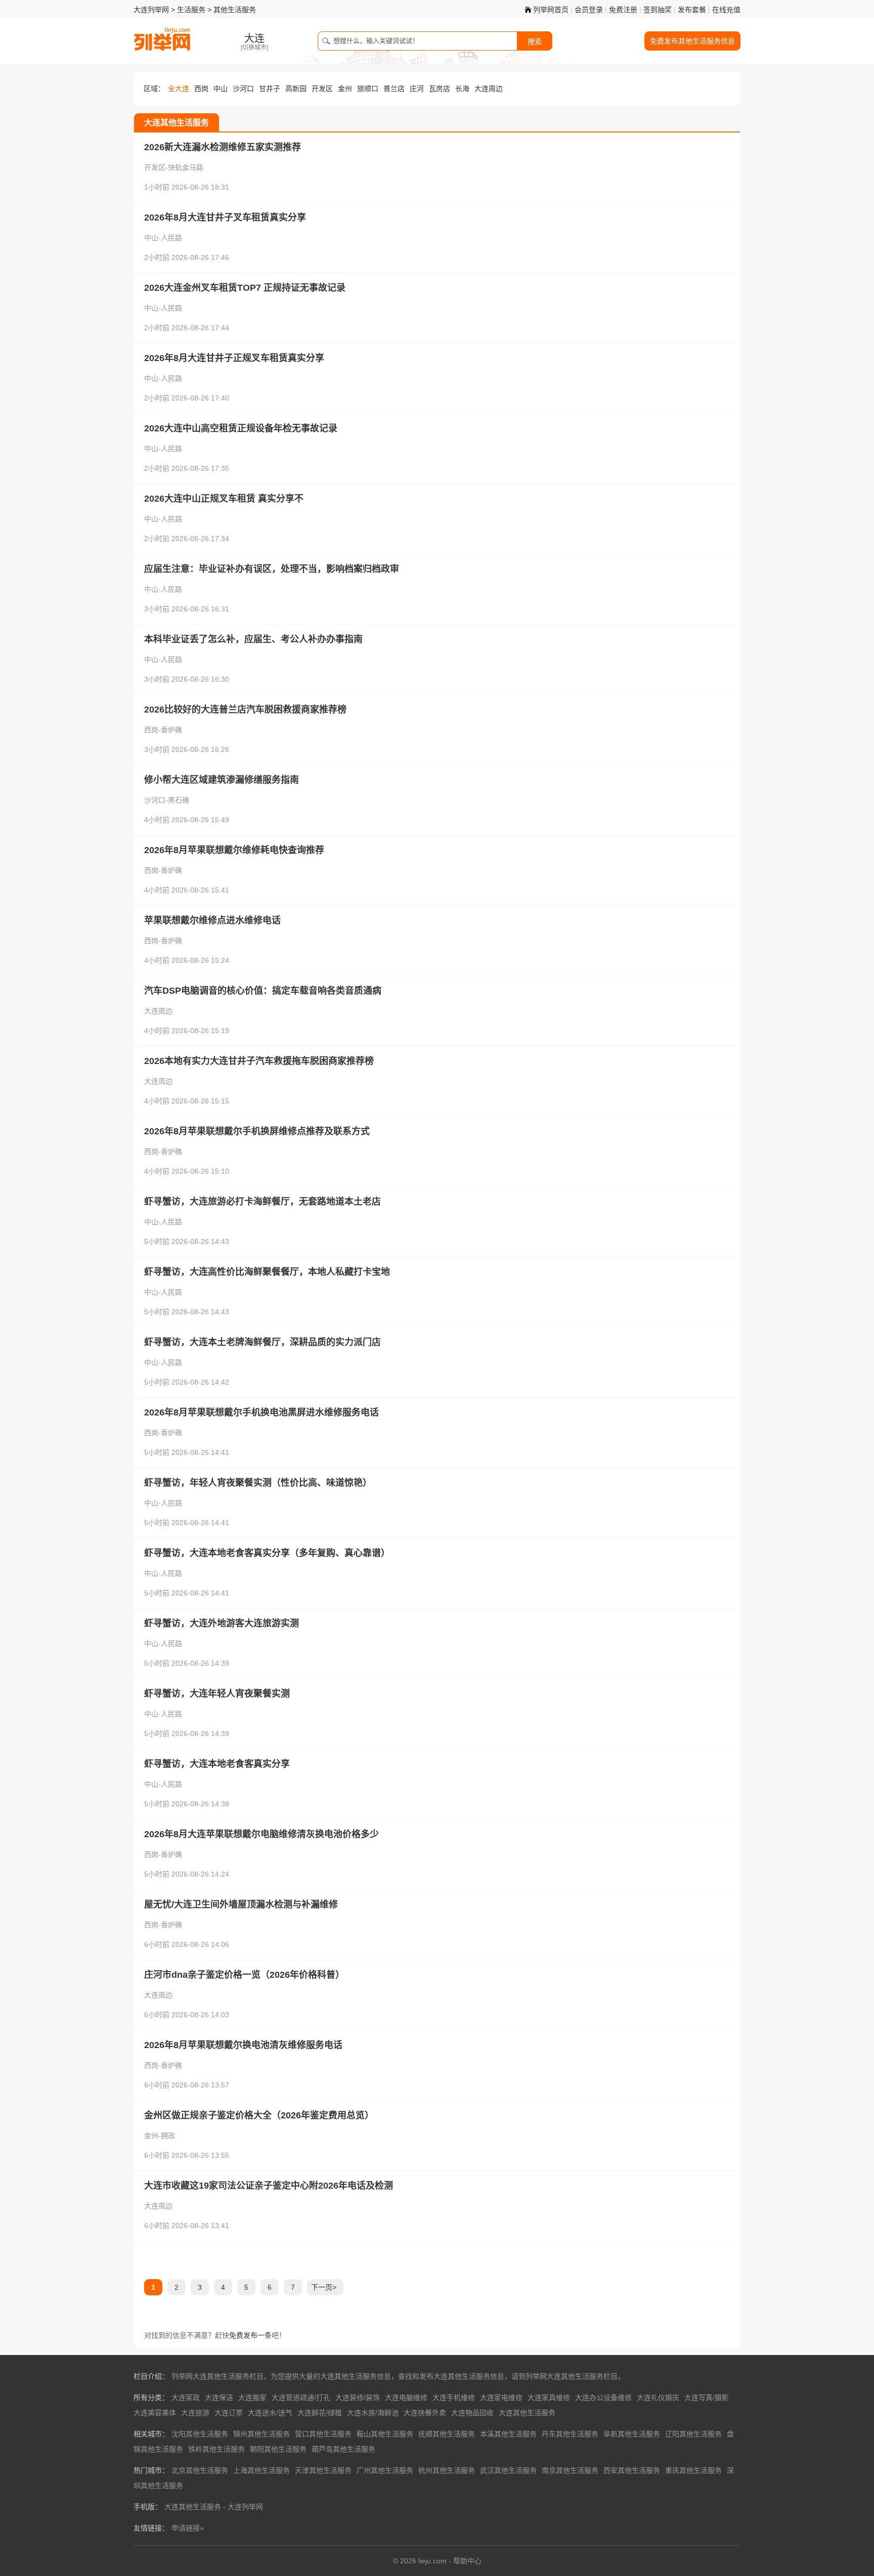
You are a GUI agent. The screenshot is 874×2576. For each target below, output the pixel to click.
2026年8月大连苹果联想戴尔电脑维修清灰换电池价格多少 (261, 1834)
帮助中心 (467, 2561)
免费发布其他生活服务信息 (692, 41)
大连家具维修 (549, 2397)
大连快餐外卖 (425, 2413)
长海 (462, 88)
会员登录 (589, 10)
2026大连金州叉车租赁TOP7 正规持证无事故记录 (245, 288)
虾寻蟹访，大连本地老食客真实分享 (217, 1764)
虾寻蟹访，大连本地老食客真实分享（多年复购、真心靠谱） (267, 1553)
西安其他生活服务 (632, 2470)
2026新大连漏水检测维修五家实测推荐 (223, 147)
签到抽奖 (658, 10)
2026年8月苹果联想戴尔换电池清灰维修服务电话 (243, 2045)
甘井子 (270, 88)
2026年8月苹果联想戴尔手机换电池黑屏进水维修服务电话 (261, 1412)
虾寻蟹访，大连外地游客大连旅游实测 (222, 1623)
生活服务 (191, 10)
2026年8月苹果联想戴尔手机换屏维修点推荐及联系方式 (257, 1131)
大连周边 (489, 88)
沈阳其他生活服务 (200, 2434)
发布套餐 (692, 10)
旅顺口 (368, 88)
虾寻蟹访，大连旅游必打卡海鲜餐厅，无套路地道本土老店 (263, 1202)
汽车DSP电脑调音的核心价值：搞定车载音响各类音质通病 (263, 991)
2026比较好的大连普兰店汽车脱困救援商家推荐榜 (245, 709)
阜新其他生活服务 (632, 2434)
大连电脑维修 (406, 2397)
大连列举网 (151, 10)
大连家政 (186, 2397)
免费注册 (623, 10)
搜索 (535, 41)
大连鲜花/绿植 (320, 2413)
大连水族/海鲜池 (373, 2413)
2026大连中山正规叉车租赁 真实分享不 (224, 499)
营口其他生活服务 (323, 2434)
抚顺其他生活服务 (447, 2434)
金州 (345, 88)
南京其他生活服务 (570, 2470)
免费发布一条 (250, 2335)
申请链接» (188, 2528)
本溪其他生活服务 (508, 2434)
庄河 (417, 88)
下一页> (324, 2287)
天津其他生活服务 (323, 2470)
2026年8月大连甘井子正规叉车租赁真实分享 (234, 358)
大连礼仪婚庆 (658, 2397)
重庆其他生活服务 (693, 2470)
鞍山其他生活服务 (385, 2434)
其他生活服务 (235, 10)
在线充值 (726, 10)
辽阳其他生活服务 (693, 2434)
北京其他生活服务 (200, 2470)
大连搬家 (252, 2397)
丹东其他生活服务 (570, 2434)
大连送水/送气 (270, 2413)
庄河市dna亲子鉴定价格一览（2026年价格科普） (244, 1975)
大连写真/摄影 (707, 2397)
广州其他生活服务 (385, 2470)
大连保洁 (219, 2397)
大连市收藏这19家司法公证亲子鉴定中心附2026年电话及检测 (269, 2186)
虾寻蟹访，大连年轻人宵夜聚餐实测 (217, 1694)
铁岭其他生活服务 (216, 2449)
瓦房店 (440, 88)
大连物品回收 (472, 2413)
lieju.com (432, 2561)
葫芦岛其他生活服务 (343, 2449)
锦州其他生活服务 (261, 2434)
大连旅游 (195, 2413)
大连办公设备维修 (603, 2397)
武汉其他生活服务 (508, 2470)
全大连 (179, 88)
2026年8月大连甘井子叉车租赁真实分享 (225, 217)
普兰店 (394, 88)
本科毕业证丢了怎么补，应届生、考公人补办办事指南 (253, 639)
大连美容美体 (155, 2413)
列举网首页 (551, 10)
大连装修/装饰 (358, 2397)
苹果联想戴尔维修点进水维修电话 (212, 920)
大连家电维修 (501, 2397)
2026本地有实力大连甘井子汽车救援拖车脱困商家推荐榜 (259, 1061)
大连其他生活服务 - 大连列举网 (214, 2507)
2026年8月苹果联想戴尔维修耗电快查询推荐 (234, 850)
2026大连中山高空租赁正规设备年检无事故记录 (241, 428)
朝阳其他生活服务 (278, 2449)
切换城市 (254, 48)
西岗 (201, 88)
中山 (221, 88)
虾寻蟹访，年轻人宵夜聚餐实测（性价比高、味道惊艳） (258, 1483)
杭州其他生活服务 (447, 2470)
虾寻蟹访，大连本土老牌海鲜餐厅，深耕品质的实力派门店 (263, 1342)
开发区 (322, 88)
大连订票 (229, 2413)
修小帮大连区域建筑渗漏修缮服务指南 (222, 780)
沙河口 (243, 88)
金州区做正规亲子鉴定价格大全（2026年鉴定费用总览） (259, 2115)
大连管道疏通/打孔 (301, 2397)
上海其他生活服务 (261, 2470)
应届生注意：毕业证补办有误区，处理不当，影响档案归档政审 (272, 569)
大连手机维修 (454, 2397)
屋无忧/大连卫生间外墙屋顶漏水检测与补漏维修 (241, 1904)
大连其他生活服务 (527, 2413)
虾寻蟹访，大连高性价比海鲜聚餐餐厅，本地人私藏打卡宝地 (267, 1272)
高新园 (296, 88)
